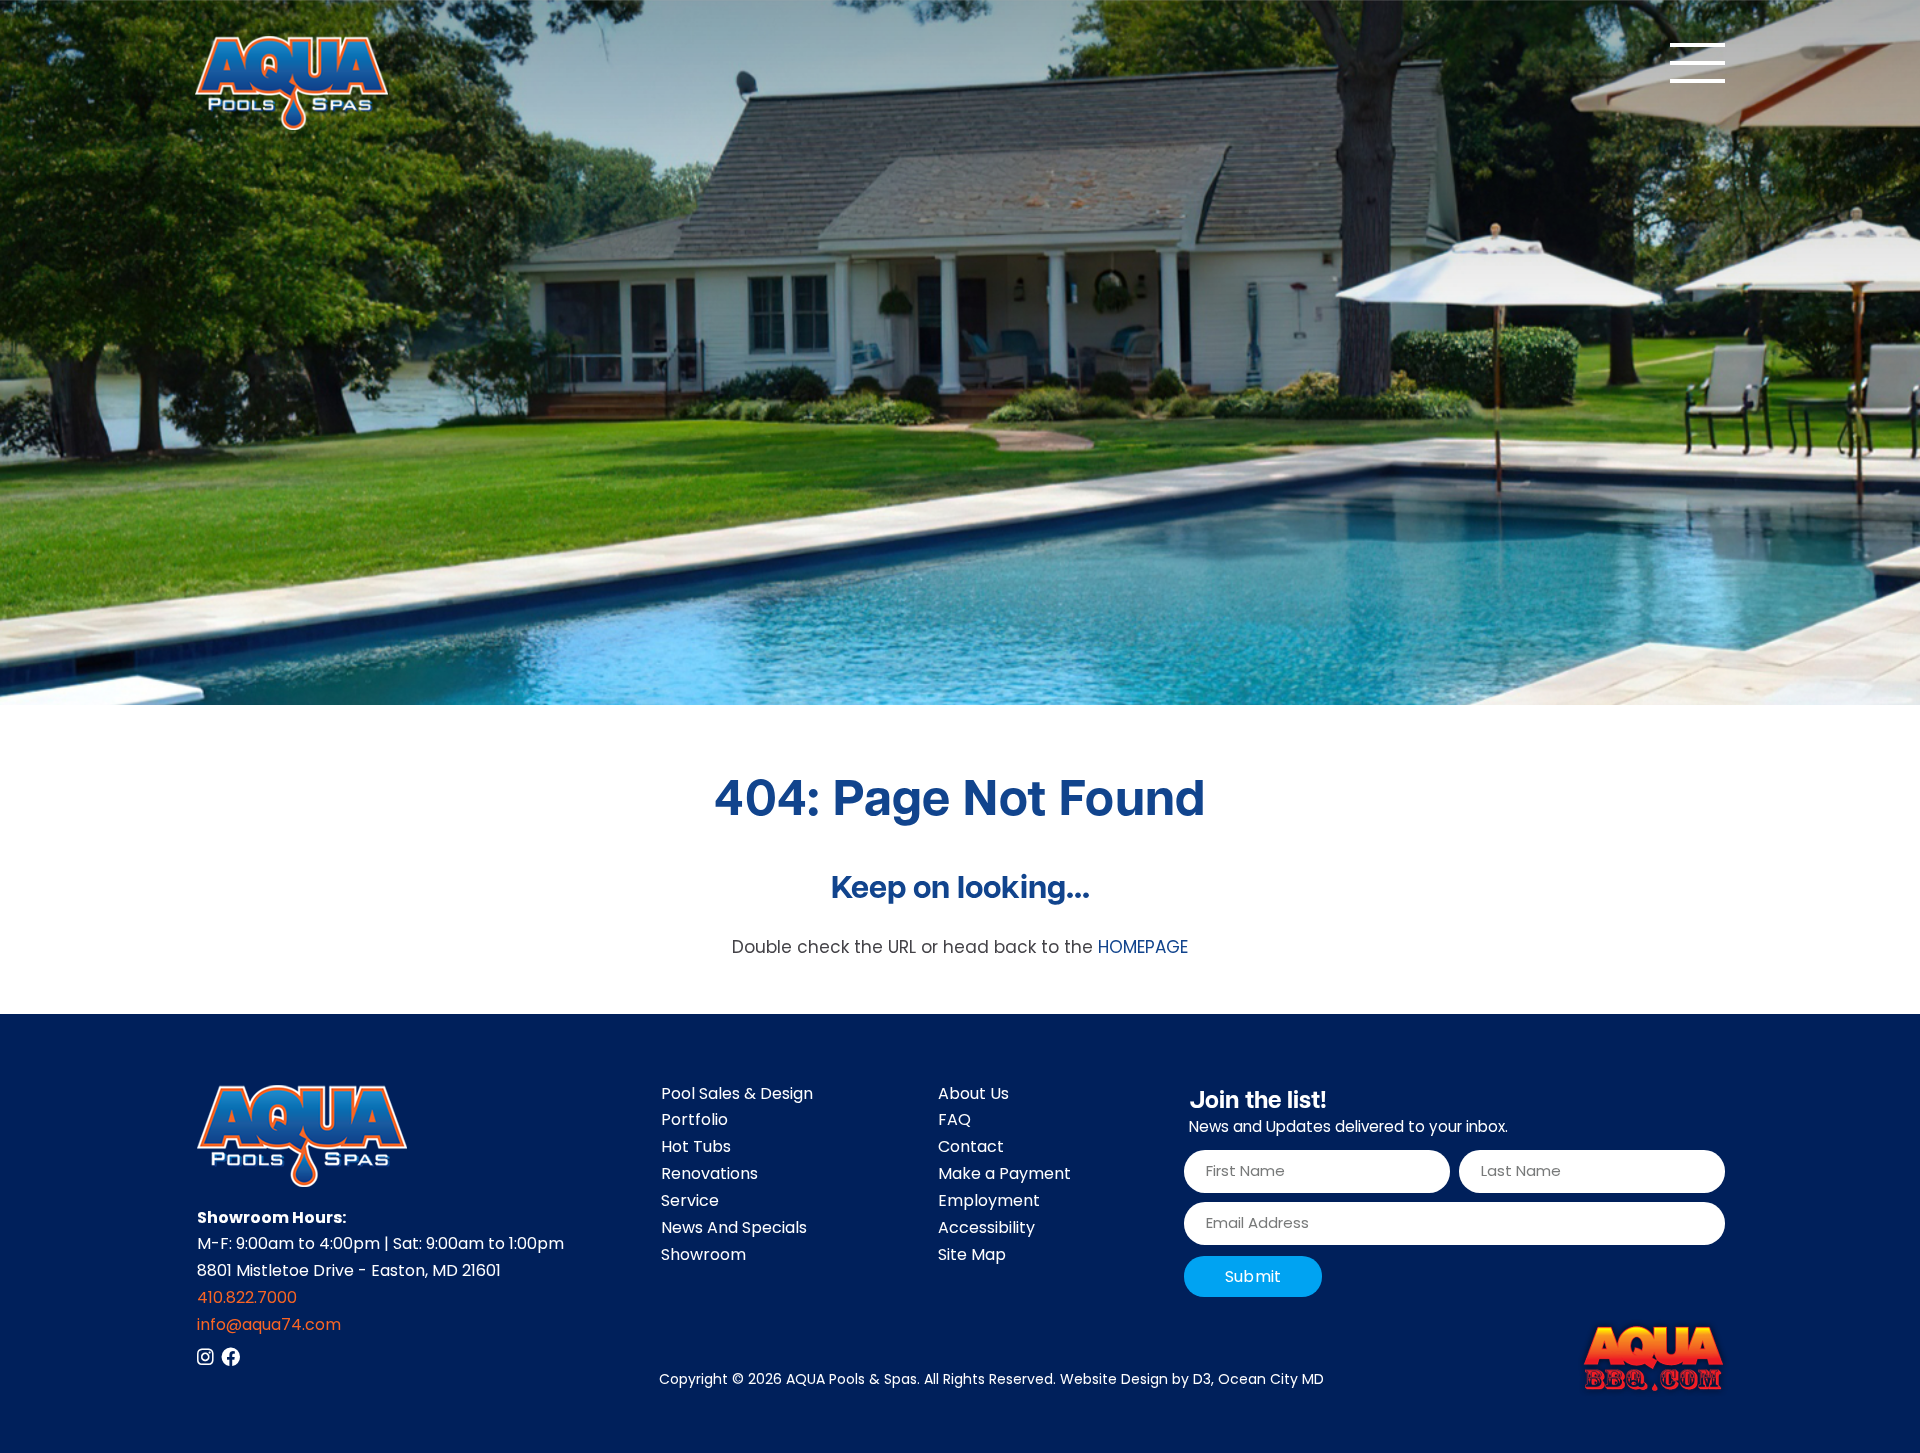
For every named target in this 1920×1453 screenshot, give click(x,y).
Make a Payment (1004, 1175)
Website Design (1114, 1380)
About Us (973, 1095)
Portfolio (694, 1121)
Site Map (972, 1256)
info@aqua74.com (269, 1326)
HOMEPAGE (1143, 949)
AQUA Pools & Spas (851, 1380)
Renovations (709, 1175)
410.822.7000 (247, 1299)
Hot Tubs (696, 1148)
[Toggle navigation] (1697, 63)
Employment (989, 1202)
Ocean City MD (1271, 1380)
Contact (971, 1148)
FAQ (954, 1121)
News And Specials (734, 1229)
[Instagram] (205, 1356)
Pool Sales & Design (737, 1095)
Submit (1253, 1278)
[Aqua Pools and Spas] (291, 83)
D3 (1202, 1380)
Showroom (703, 1256)
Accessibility (986, 1229)
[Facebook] (230, 1356)
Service (690, 1202)
